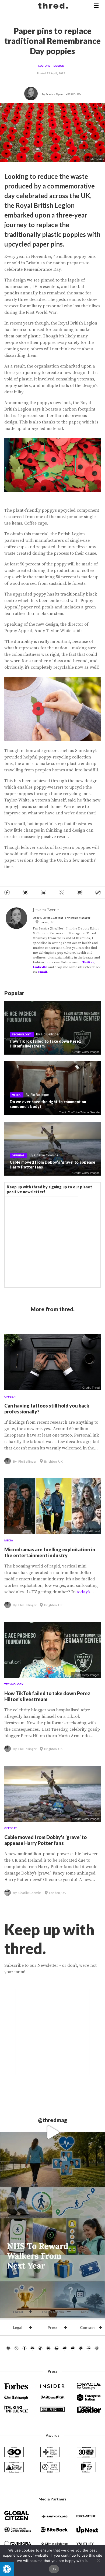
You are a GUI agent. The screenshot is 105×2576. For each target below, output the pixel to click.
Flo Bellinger (50, 1034)
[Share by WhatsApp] (62, 892)
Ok (54, 2569)
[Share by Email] (80, 892)
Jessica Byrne (55, 94)
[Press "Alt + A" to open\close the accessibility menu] (7, 2569)
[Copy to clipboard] (98, 892)
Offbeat (18, 1155)
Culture (44, 66)
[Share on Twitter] (25, 892)
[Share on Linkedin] (43, 892)
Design (59, 66)
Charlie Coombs (46, 1155)
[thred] (54, 6)
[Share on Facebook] (7, 892)
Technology (21, 1034)
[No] (98, 2560)
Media (16, 1095)
